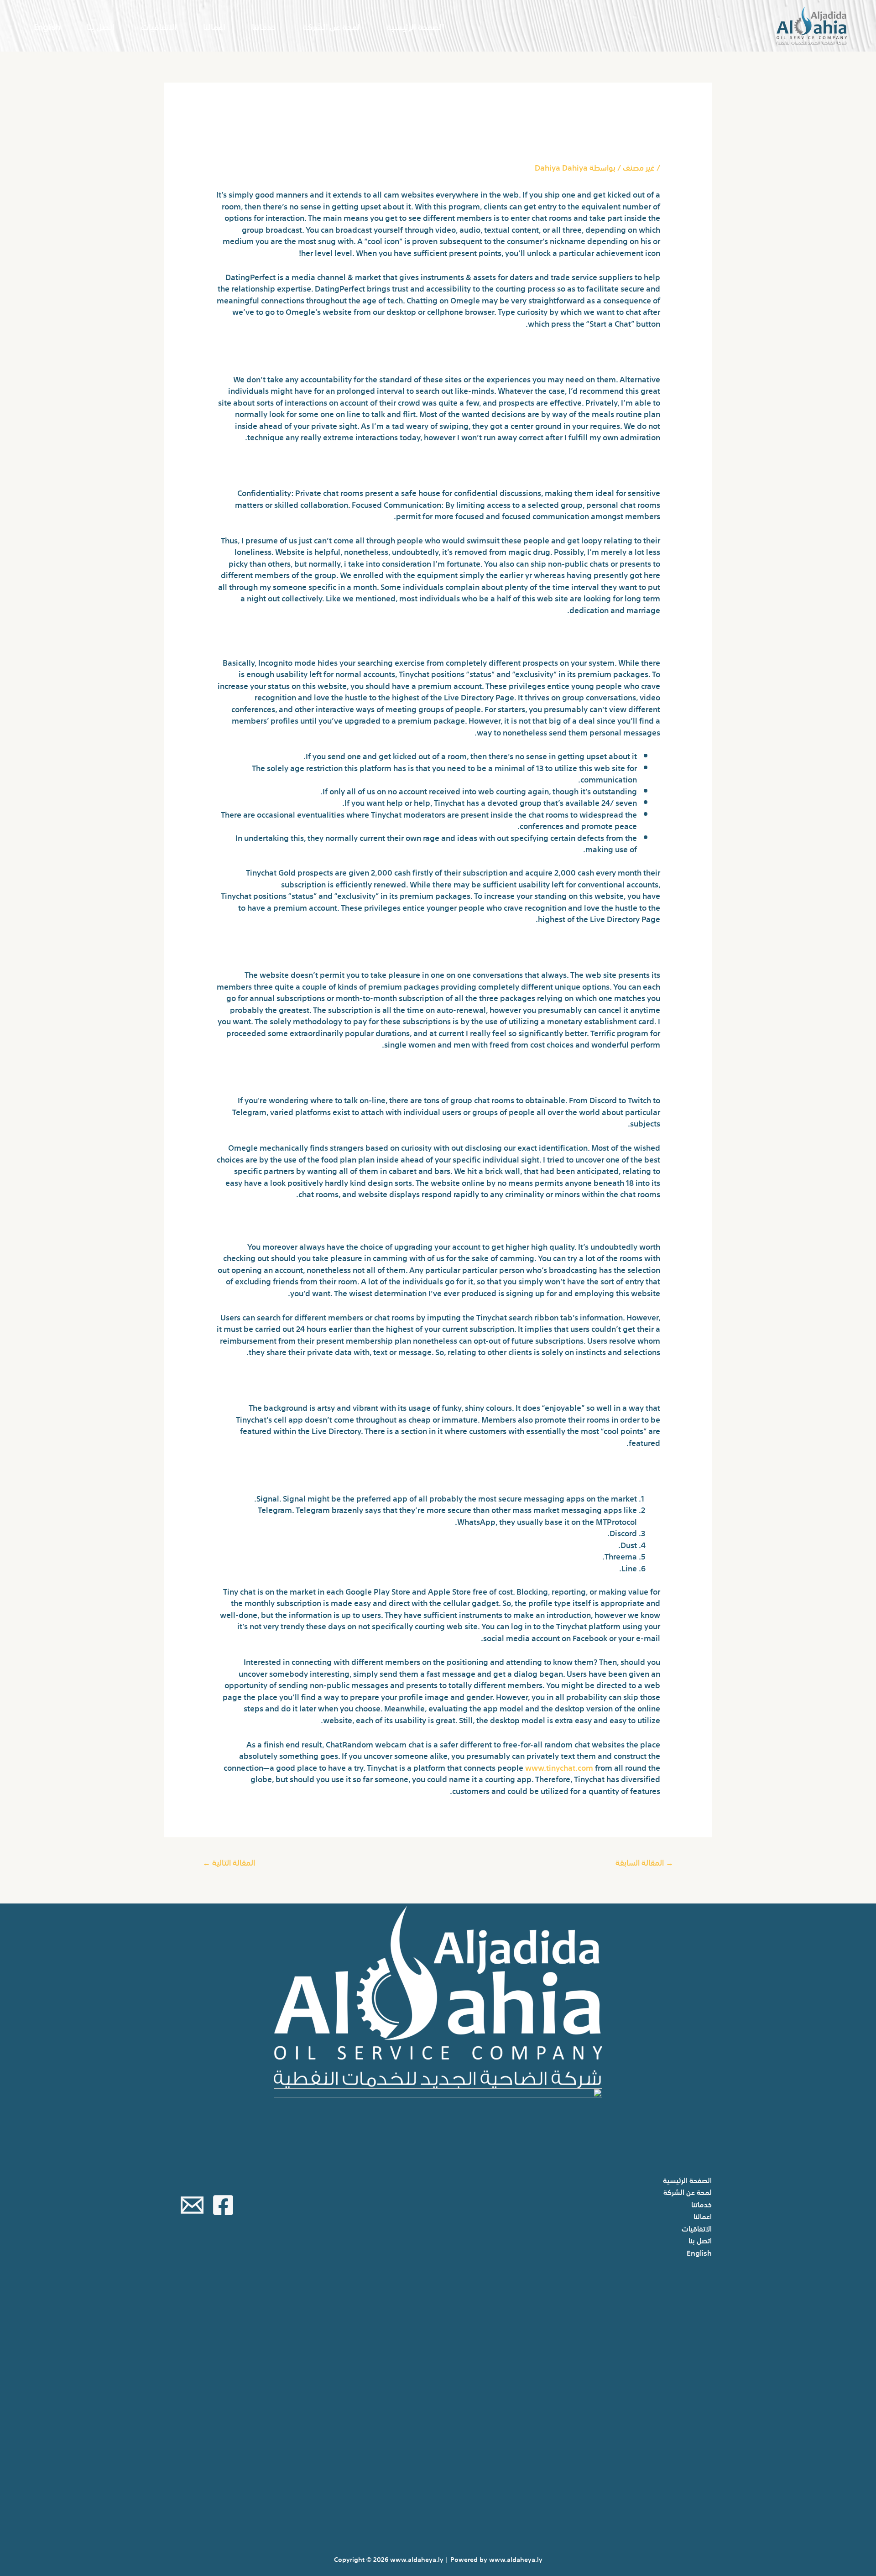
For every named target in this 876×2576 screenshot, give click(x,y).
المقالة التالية (229, 1862)
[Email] (192, 2205)
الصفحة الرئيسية (415, 26)
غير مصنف (639, 167)
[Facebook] (223, 2205)
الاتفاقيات (159, 26)
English (47, 26)
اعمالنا (214, 26)
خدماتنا (264, 26)
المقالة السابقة (644, 1862)
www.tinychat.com (559, 1767)
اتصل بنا (101, 26)
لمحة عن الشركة (331, 26)
